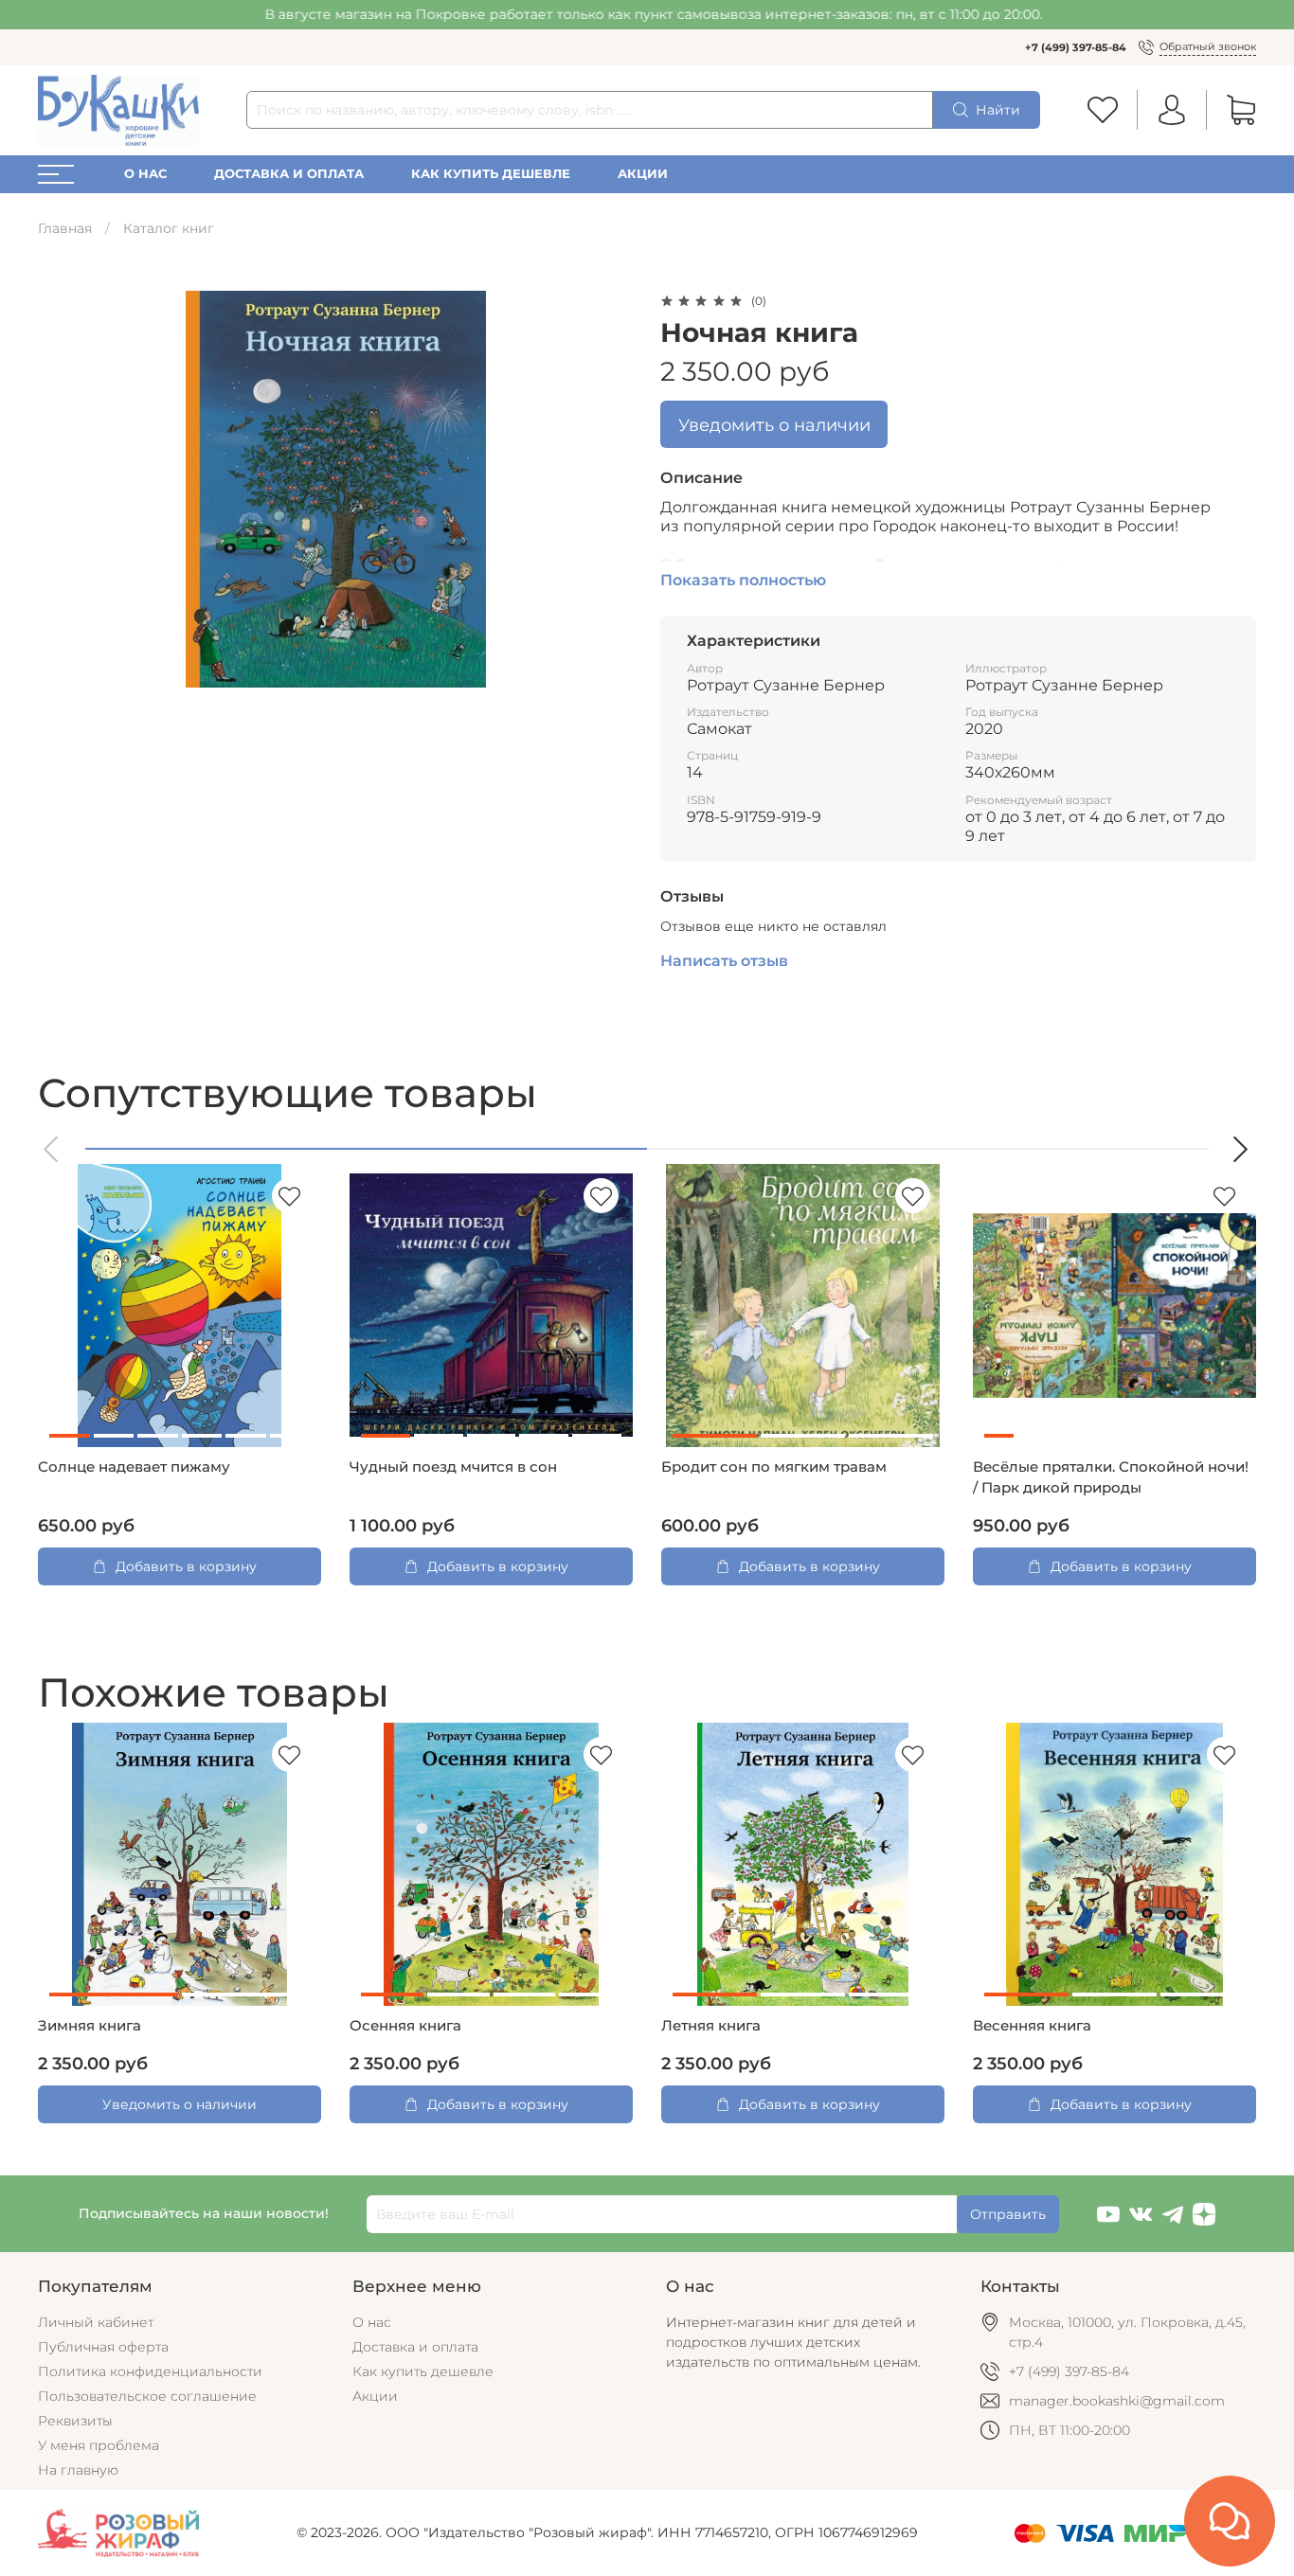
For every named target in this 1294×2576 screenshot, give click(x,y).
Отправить (1008, 2214)
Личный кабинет (96, 2322)
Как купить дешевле (491, 174)
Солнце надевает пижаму (134, 1467)
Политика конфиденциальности (150, 2371)
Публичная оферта (103, 2347)
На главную (78, 2470)
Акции (643, 174)
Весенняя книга (1032, 2026)
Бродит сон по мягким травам (774, 1467)
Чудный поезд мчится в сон (453, 1467)
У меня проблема (99, 2445)
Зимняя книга (90, 2026)
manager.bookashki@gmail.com (1117, 2401)
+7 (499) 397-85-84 (1076, 47)
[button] (52, 1149)
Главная (65, 228)
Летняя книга (711, 2026)
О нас (145, 174)
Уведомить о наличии (774, 425)
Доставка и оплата (289, 174)
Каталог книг (169, 228)
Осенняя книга (405, 2026)
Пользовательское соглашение (147, 2396)
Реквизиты (75, 2421)
